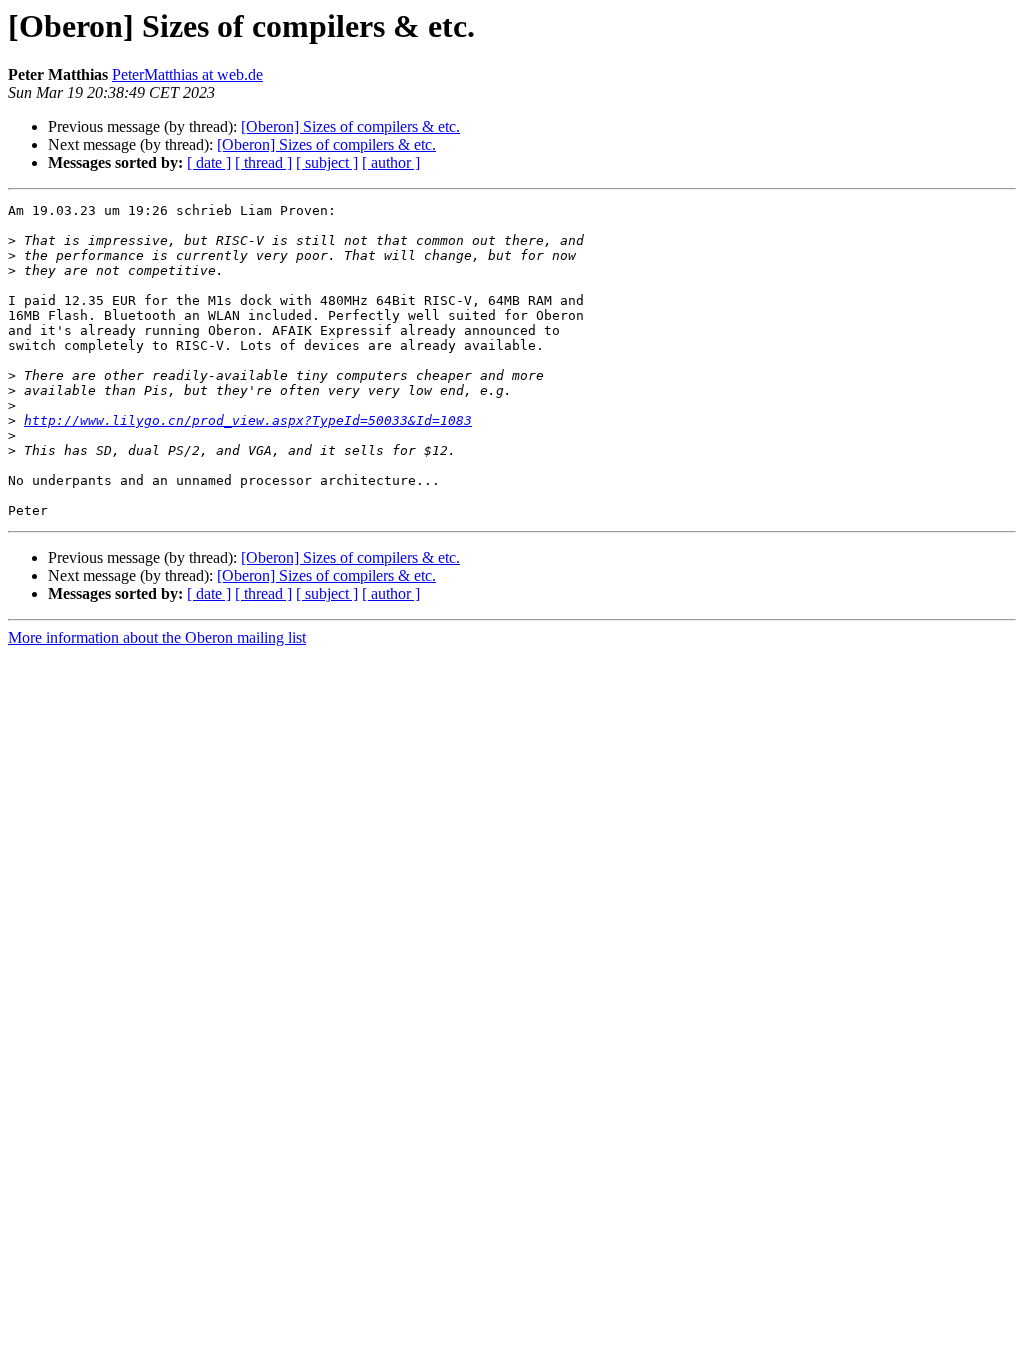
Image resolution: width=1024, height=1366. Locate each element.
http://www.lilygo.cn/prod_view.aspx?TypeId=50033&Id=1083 (248, 420)
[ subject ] (327, 162)
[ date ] (209, 162)
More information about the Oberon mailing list (157, 637)
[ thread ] (263, 162)
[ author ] (391, 162)
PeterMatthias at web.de (187, 74)
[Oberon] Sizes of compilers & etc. (350, 126)
